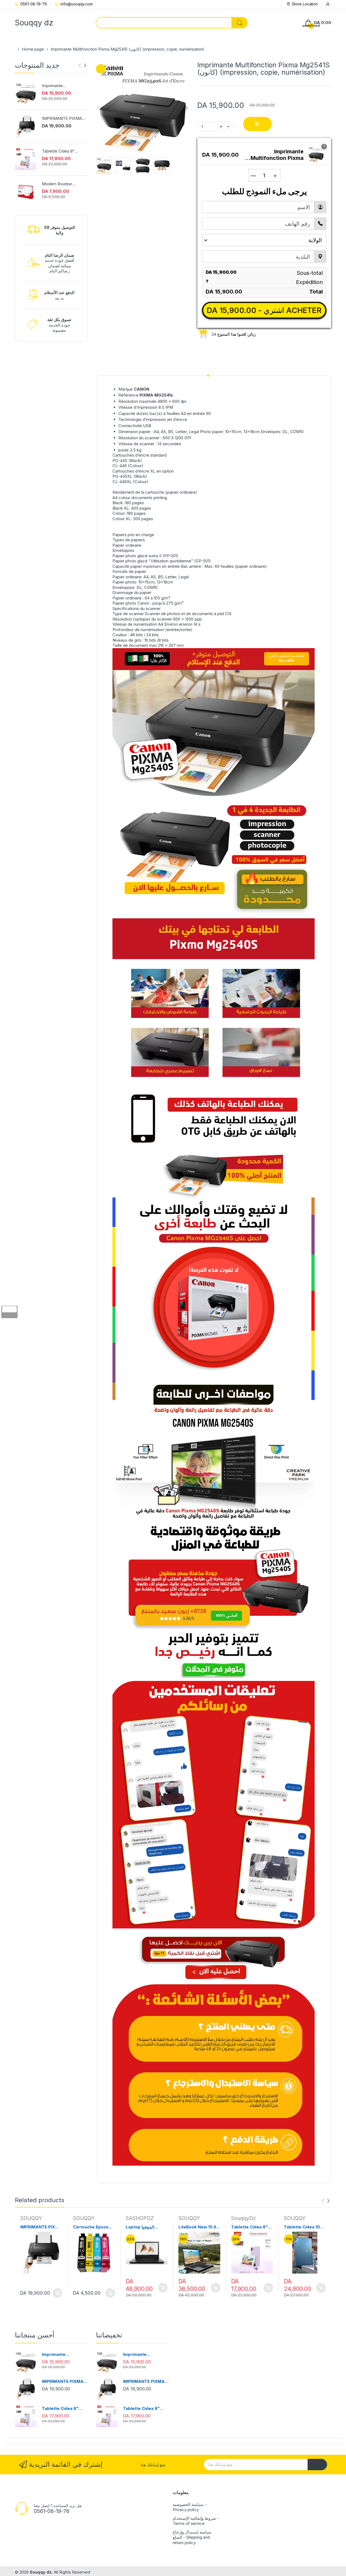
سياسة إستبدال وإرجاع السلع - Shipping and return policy (192, 2537)
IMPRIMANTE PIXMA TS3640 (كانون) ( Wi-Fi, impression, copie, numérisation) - (64, 118)
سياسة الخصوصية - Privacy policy (190, 2507)
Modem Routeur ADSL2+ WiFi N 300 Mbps (60, 184)
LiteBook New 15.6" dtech (199, 2227)
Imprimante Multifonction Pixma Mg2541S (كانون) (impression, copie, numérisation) (60, 86)
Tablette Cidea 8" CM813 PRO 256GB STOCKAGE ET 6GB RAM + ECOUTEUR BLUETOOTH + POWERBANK (60, 151)
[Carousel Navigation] (82, 65)
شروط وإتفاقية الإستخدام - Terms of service (196, 2521)
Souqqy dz (41, 2572)
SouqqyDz (243, 2218)
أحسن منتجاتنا (35, 2335)
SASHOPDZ (140, 2218)
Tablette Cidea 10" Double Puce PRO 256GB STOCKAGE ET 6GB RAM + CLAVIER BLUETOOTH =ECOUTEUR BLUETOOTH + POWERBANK (303, 2227)
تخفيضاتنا (109, 2335)
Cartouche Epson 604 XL (91, 2227)
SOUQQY (31, 2218)
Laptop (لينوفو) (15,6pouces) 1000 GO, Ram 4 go (145, 2227)
